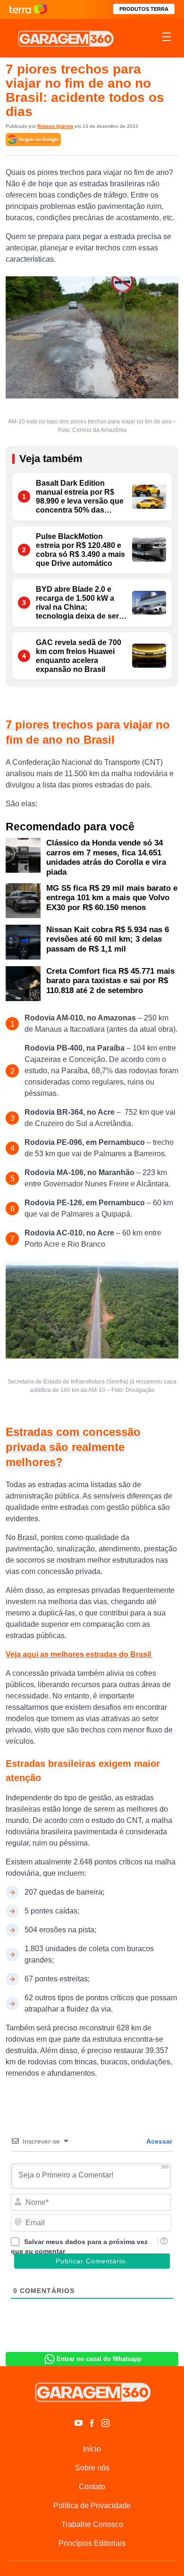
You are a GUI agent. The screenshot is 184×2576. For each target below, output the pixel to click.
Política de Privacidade (92, 2506)
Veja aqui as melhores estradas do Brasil (79, 1654)
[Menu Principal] (167, 38)
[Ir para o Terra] (28, 9)
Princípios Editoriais (92, 2543)
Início (92, 2449)
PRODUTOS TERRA (144, 9)
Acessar (159, 2141)
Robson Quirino (55, 126)
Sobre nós (92, 2468)
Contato (92, 2487)
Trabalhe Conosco (92, 2524)
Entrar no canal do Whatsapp (99, 2359)
